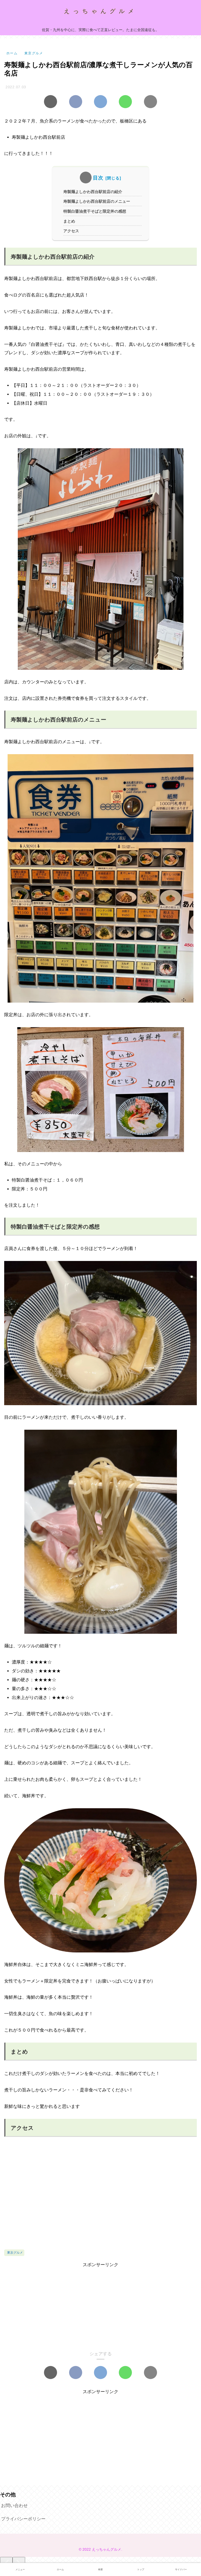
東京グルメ (15, 2253)
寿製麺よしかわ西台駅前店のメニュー (97, 201)
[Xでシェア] (51, 102)
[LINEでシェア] (125, 102)
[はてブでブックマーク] (100, 102)
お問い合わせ (14, 2506)
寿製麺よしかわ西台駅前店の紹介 (93, 192)
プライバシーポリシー (23, 2519)
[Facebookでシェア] (76, 102)
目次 (98, 178)
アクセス (71, 231)
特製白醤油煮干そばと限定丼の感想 (95, 211)
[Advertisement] (100, 2306)
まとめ (69, 221)
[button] (150, 102)
